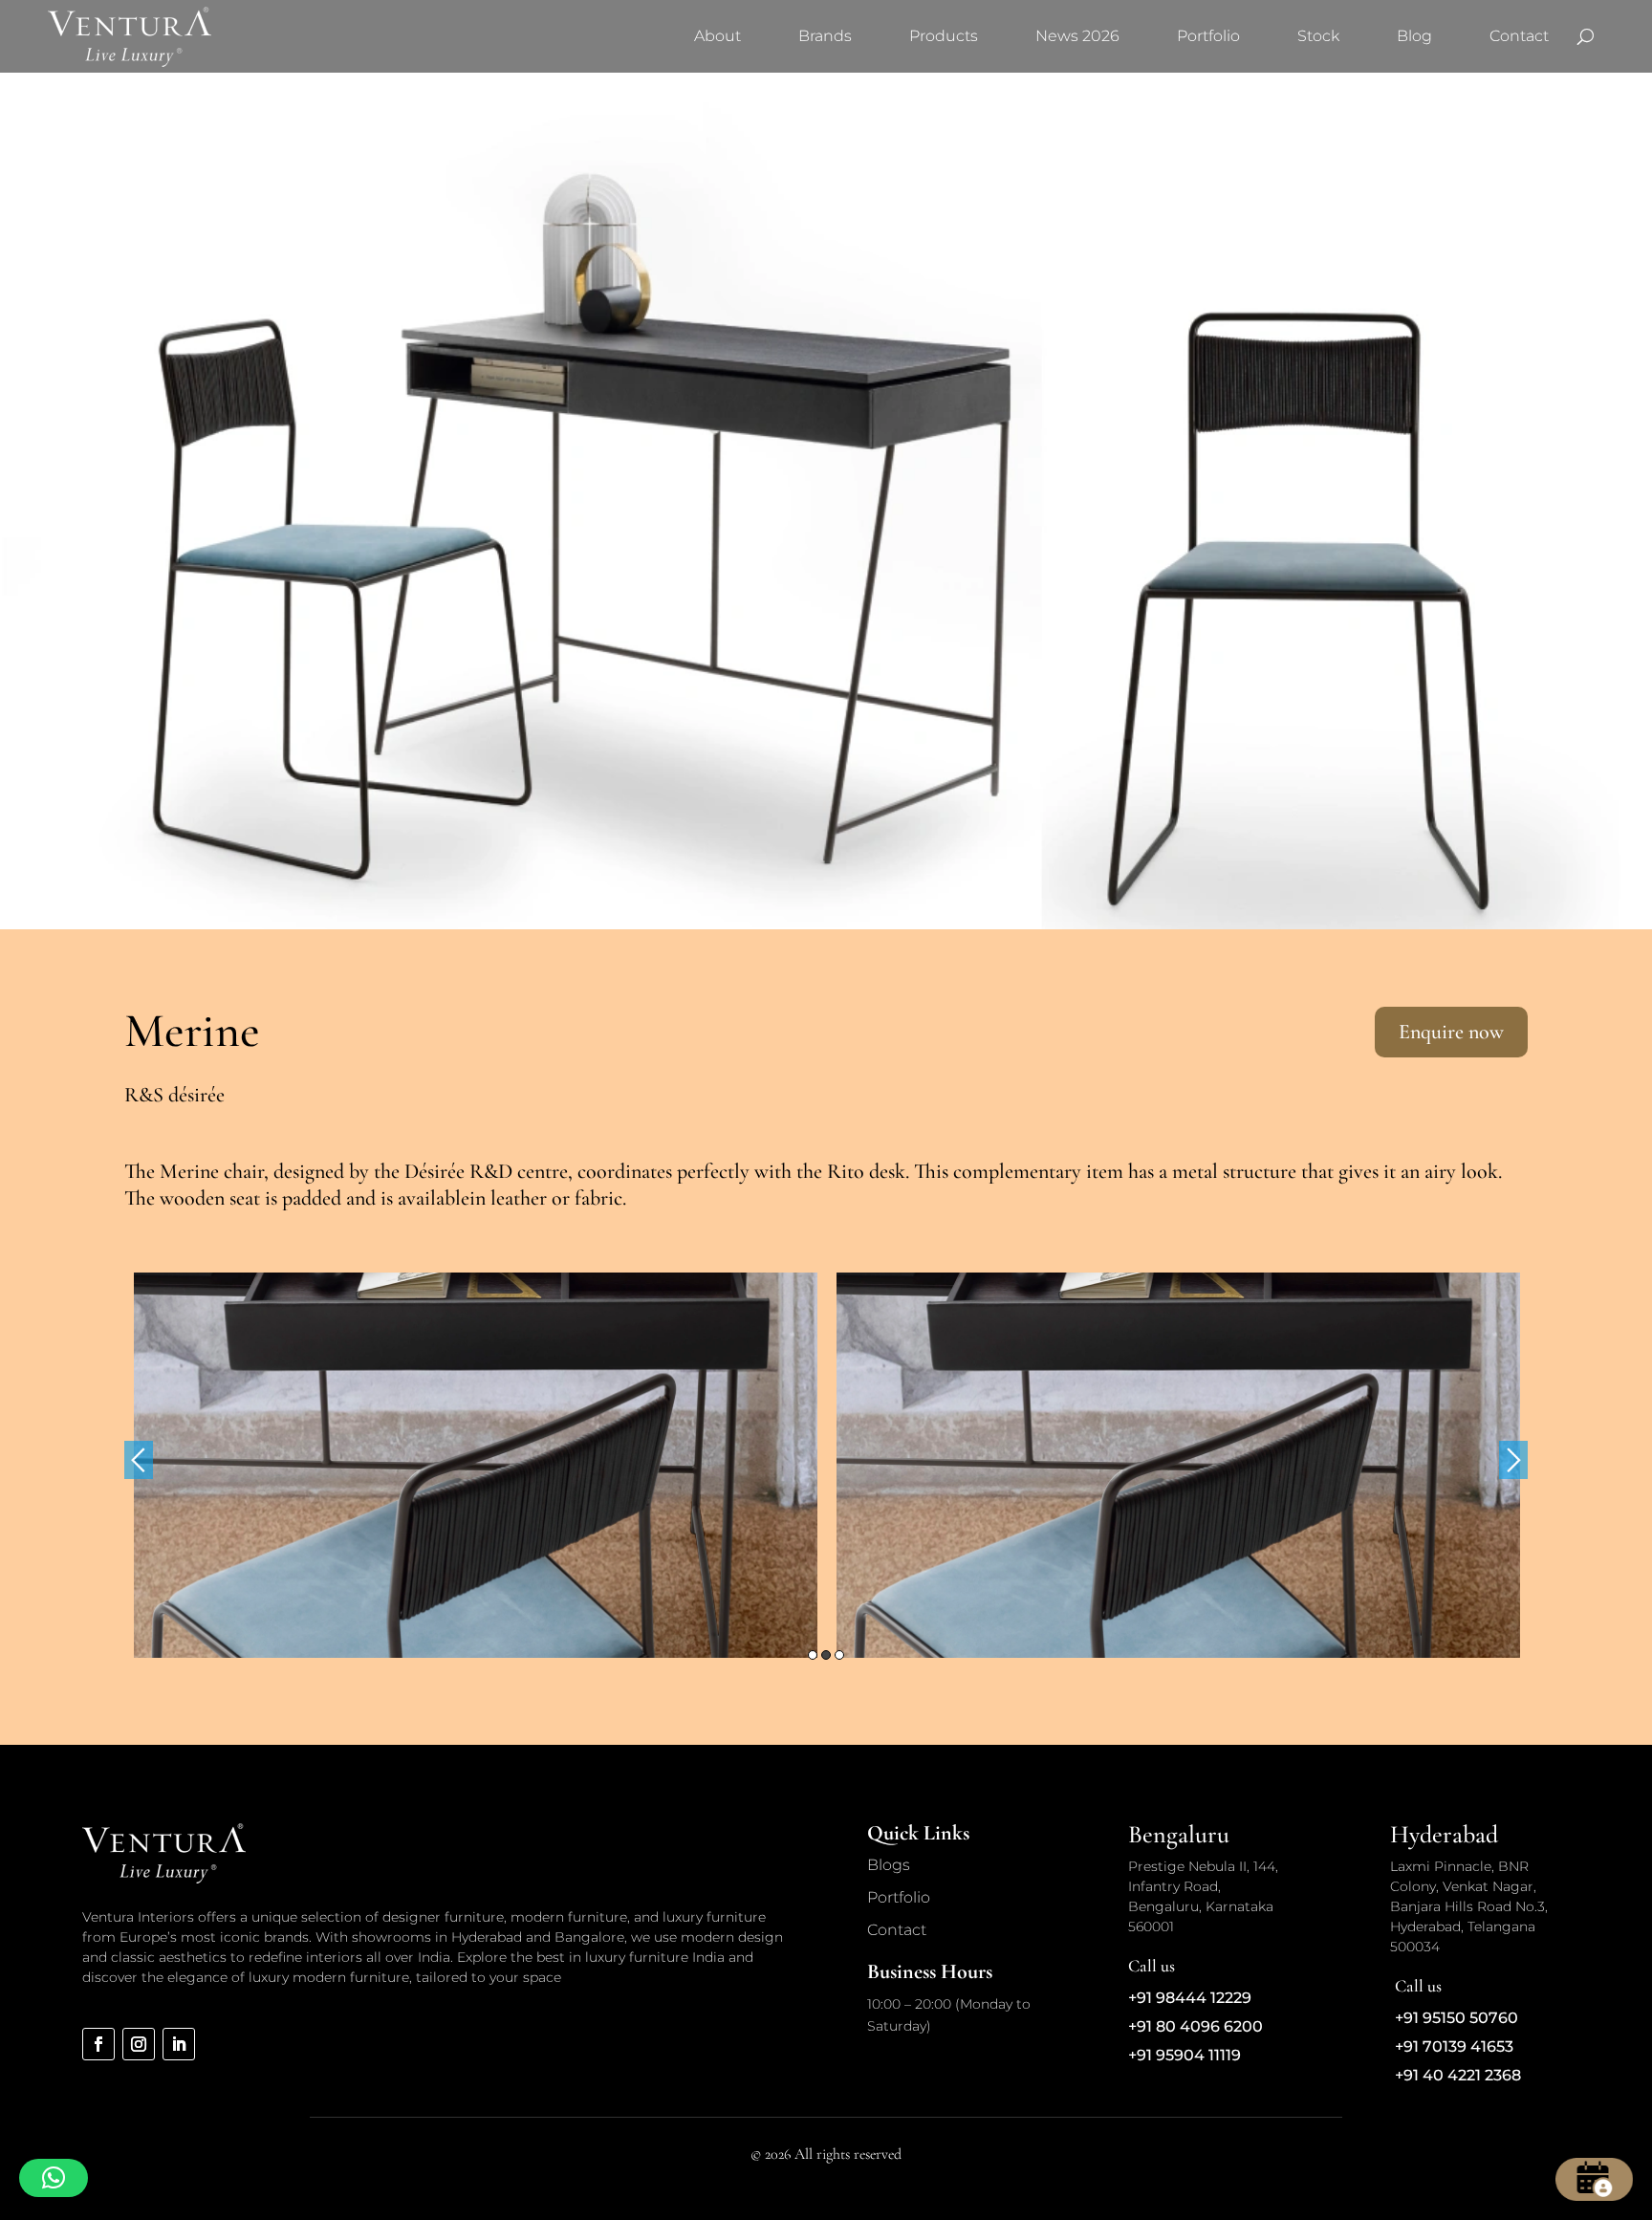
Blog (1414, 36)
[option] (476, 1465)
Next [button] (1513, 1460)
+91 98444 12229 (1190, 1998)
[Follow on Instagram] (139, 2044)
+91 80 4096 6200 (1196, 2026)
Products (944, 36)
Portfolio (1208, 36)
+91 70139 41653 (1454, 2046)
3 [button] (839, 1655)
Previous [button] (139, 1460)
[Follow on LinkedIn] (179, 2044)
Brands (825, 36)
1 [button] (813, 1655)
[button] (54, 2178)
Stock (1318, 36)
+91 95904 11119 (1185, 2055)
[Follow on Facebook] (98, 2044)
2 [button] (826, 1655)
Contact (1519, 36)
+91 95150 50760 (1456, 2018)
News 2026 (1077, 36)
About (717, 36)
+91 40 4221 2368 (1458, 2075)
